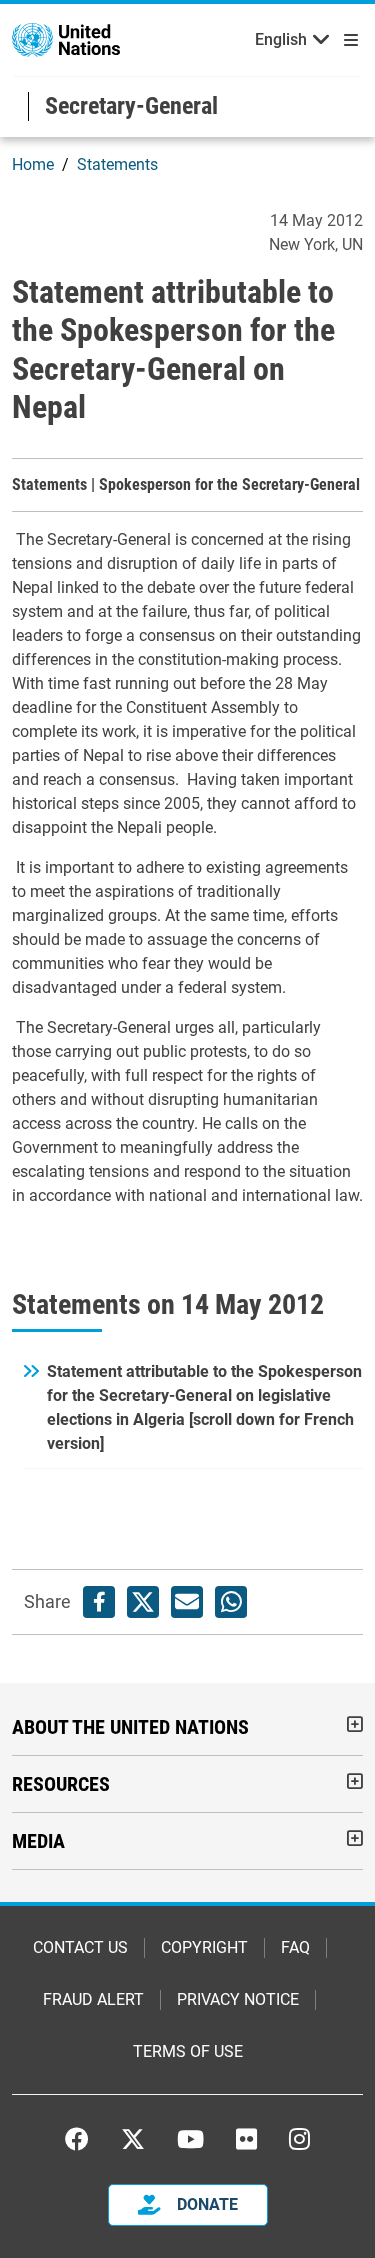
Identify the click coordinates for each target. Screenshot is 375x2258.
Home (33, 164)
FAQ (295, 1947)
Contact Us (80, 1947)
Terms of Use (188, 2051)
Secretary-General (131, 106)
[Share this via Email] (187, 1602)
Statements (117, 164)
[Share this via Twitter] (143, 1602)
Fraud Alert (93, 1999)
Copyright (204, 1947)
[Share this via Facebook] (99, 1602)
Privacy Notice (238, 1999)
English (281, 39)
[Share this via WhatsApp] (231, 1602)
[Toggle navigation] (347, 40)
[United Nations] (66, 38)
